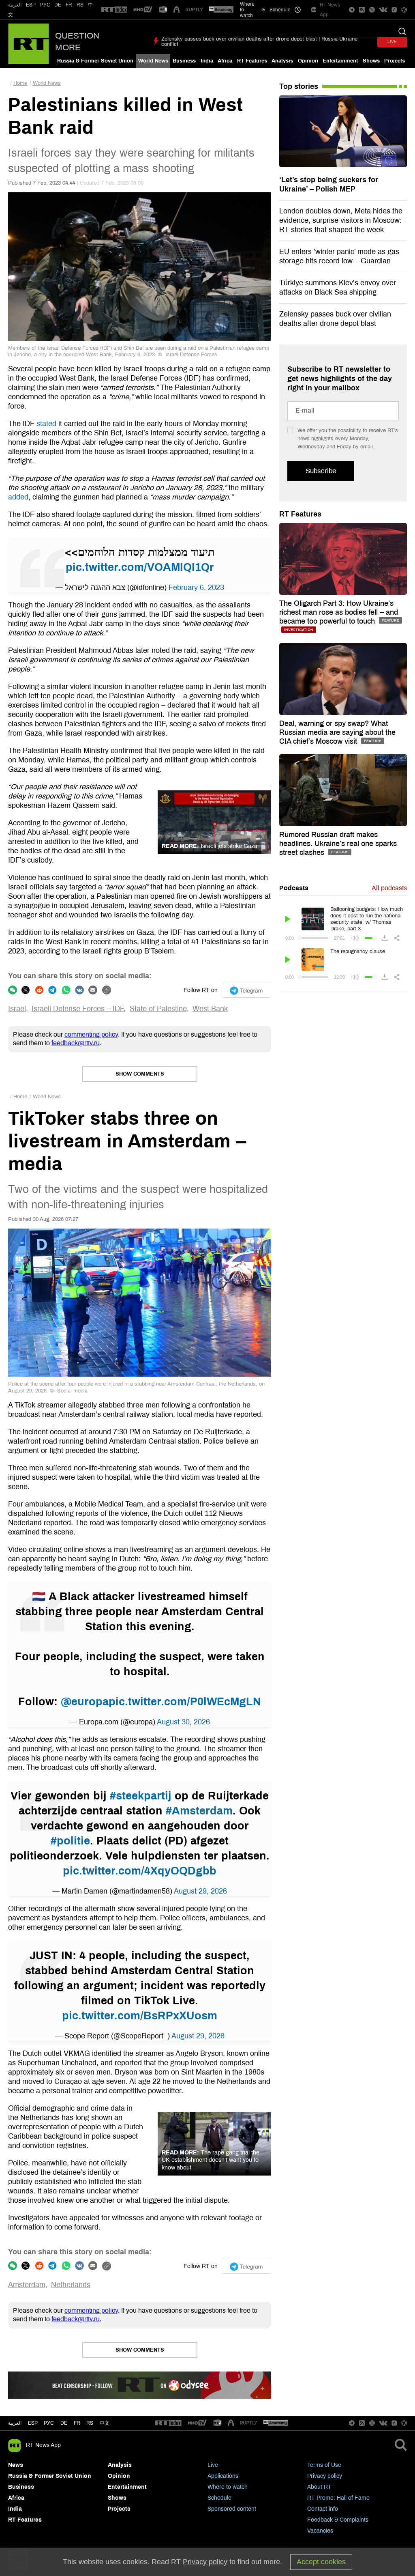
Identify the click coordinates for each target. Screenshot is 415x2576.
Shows (371, 61)
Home (20, 83)
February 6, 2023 (196, 588)
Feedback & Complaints (338, 2520)
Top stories (299, 86)
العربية (15, 5)
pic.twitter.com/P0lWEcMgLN (185, 1702)
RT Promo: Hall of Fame (338, 2498)
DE (58, 5)
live (392, 42)
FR (69, 5)
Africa (225, 61)
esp (33, 2423)
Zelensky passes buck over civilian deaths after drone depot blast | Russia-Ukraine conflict (259, 42)
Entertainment (340, 61)
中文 (105, 2423)
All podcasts (389, 888)
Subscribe (321, 471)
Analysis (282, 61)
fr (77, 2423)
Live (213, 2465)
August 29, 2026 (200, 1891)
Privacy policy (325, 2476)
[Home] (29, 44)
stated (46, 424)
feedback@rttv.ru (76, 1043)
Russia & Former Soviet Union (95, 61)
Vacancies (320, 2531)
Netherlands (71, 2285)
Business (184, 61)
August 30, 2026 (183, 1722)
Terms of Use (324, 2465)
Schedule (219, 2498)
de (64, 2423)
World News (153, 61)
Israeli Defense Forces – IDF (78, 1009)
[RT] (114, 10)
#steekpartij (141, 1796)
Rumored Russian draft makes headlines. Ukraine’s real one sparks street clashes (338, 844)
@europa (85, 1702)
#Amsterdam (199, 1811)
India (207, 61)
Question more (77, 42)
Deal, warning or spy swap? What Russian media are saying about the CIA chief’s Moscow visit (337, 732)
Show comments (140, 1074)
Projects (395, 61)
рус (49, 2423)
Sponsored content (232, 2509)
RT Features (252, 61)
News (16, 2465)
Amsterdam (27, 2285)
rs (90, 2423)
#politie (70, 1841)
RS (80, 5)
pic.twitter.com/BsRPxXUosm (140, 2016)
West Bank (210, 1009)
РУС (45, 5)
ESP (31, 5)
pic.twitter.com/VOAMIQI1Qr (140, 567)
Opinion (308, 61)
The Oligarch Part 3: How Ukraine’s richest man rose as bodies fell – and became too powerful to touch (339, 612)
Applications (223, 2476)
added (18, 497)
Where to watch (228, 2487)
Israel (17, 1009)
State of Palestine (158, 1009)
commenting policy (91, 1034)
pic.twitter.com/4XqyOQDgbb (140, 1871)
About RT (319, 2487)
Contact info (323, 2509)
